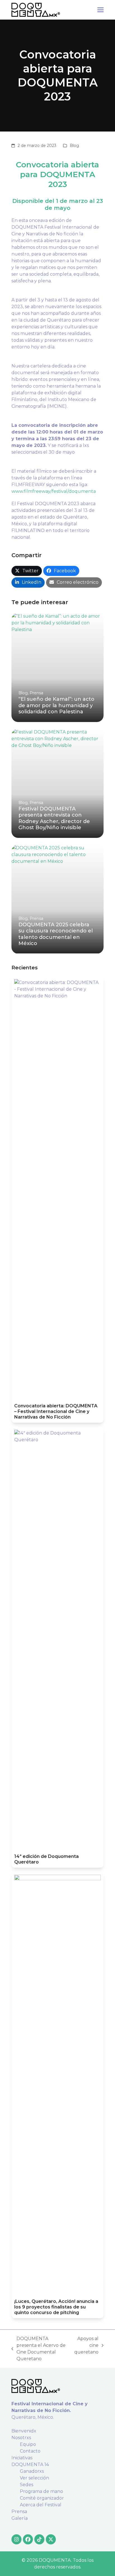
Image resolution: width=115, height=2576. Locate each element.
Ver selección (34, 2478)
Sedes (27, 2485)
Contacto (30, 2451)
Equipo (28, 2444)
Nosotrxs (21, 2438)
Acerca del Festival (41, 2505)
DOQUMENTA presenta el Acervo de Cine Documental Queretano (39, 2349)
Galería (20, 2518)
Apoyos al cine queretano (86, 2346)
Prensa (19, 2511)
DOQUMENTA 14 (30, 2464)
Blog (74, 146)
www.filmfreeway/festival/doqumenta (54, 491)
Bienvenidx (24, 2431)
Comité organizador (42, 2498)
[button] (100, 10)
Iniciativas (22, 2458)
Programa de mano (41, 2491)
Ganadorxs (32, 2471)
